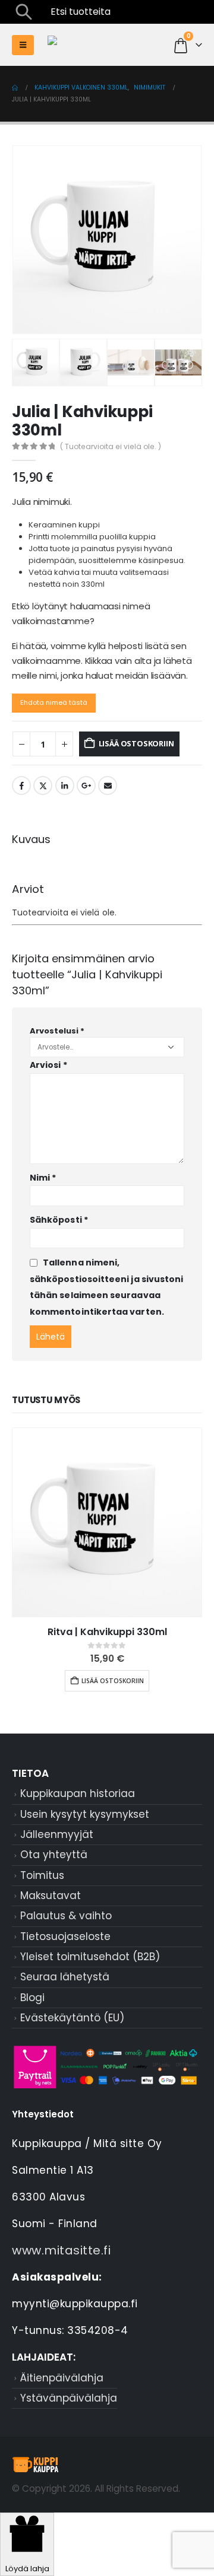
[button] (24, 12)
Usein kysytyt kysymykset (85, 1814)
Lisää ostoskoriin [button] (113, 1681)
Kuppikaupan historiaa (78, 1793)
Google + (86, 785)
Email (108, 785)
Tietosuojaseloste (65, 1936)
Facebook (21, 785)
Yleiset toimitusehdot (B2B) (90, 1957)
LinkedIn (65, 785)
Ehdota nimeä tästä (54, 702)
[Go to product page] (107, 1522)
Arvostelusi (57, 1031)
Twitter (43, 785)
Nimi (43, 1178)
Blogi (32, 1998)
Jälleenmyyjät (57, 1834)
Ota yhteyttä (54, 1855)
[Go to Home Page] (15, 88)
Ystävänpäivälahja (69, 2398)
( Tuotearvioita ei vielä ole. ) (111, 446)
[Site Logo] (107, 45)
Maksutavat (51, 1896)
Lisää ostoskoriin (136, 743)
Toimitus (42, 1875)
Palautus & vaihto (66, 1916)
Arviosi (48, 1065)
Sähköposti (59, 1220)
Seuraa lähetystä (65, 1977)
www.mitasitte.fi (61, 2250)
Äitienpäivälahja (62, 2378)
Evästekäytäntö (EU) (72, 2018)
